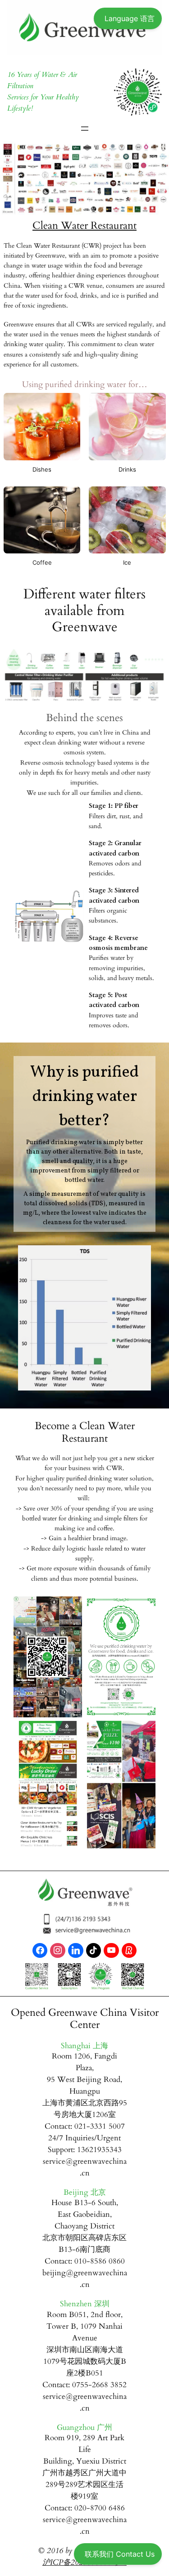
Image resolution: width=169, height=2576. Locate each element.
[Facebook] (40, 1951)
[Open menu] (85, 129)
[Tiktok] (94, 1951)
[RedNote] (129, 1951)
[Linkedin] (76, 1951)
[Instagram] (58, 1951)
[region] (84, 1226)
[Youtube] (111, 1951)
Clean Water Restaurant (84, 226)
